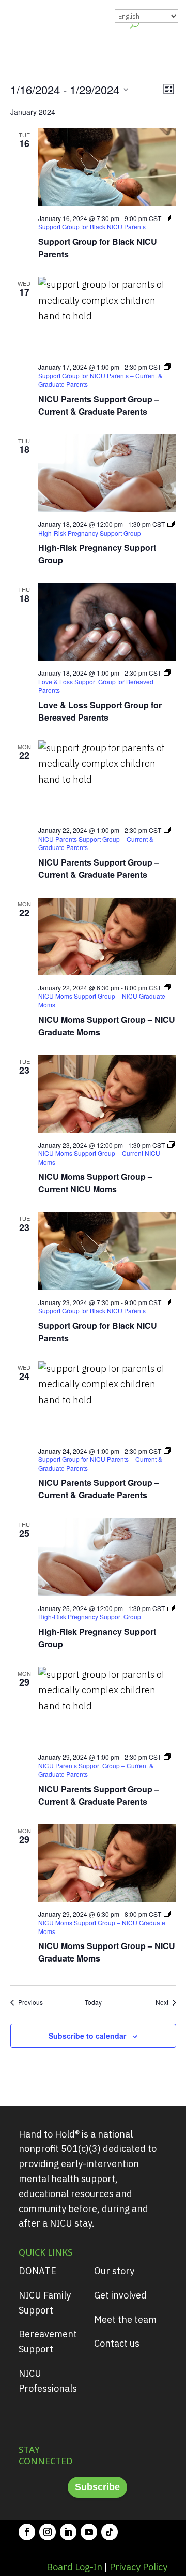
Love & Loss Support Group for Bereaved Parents (100, 711)
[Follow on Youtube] (89, 2532)
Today (93, 2002)
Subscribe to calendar (87, 2036)
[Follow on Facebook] (27, 2532)
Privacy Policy (138, 2567)
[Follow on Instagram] (48, 2532)
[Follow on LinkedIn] (68, 2532)
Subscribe (97, 2487)
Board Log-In (74, 2567)
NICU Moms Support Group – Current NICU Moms (95, 1183)
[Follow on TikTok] (110, 2532)
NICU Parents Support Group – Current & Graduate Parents (99, 405)
